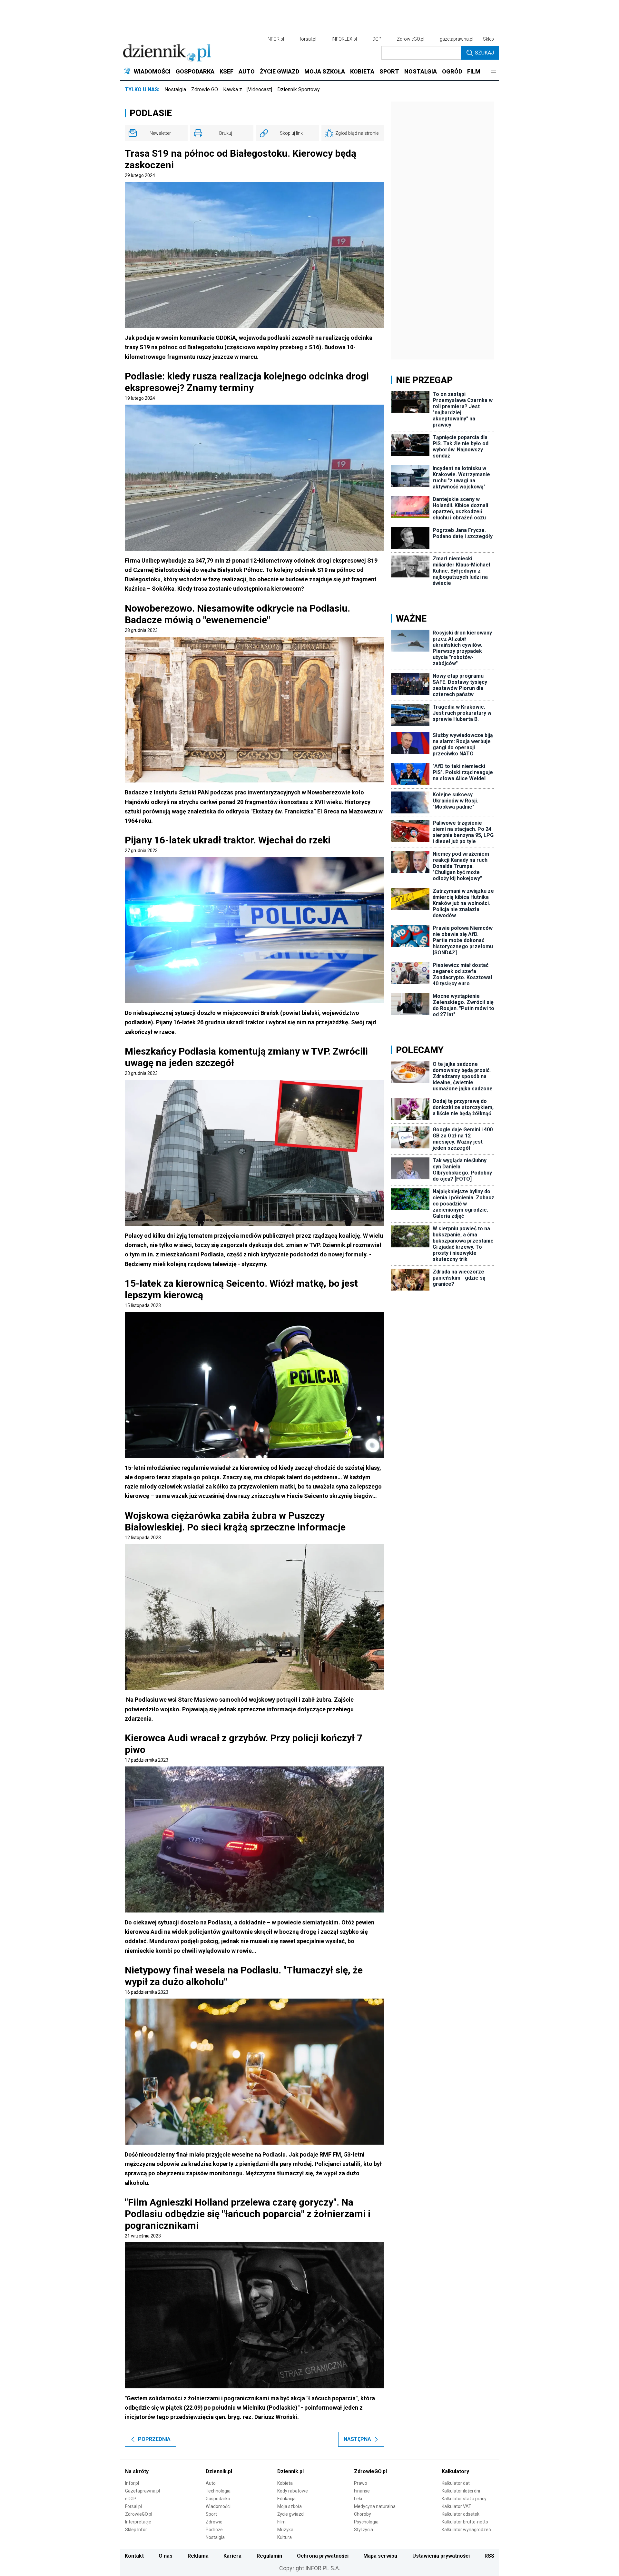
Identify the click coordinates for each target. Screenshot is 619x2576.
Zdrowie (214, 2522)
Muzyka (285, 2530)
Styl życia (364, 2530)
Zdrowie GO (205, 89)
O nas (166, 2556)
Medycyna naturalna (375, 2506)
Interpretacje (138, 2522)
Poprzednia (154, 2439)
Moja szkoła (290, 2506)
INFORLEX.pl (344, 39)
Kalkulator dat (456, 2483)
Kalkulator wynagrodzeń (466, 2530)
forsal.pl (308, 39)
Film (281, 2522)
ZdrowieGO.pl (411, 39)
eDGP (131, 2499)
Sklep (488, 39)
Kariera (232, 2556)
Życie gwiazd (290, 2514)
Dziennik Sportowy (299, 89)
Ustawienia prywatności (441, 2556)
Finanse (362, 2491)
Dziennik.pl (219, 2471)
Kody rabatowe (293, 2491)
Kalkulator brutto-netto (465, 2522)
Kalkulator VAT (457, 2506)
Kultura (285, 2537)
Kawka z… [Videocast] (248, 89)
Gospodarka (218, 2499)
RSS (489, 2556)
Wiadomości (218, 2506)
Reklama (198, 2556)
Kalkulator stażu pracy (464, 2499)
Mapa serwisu (380, 2556)
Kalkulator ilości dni (461, 2491)
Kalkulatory (455, 2471)
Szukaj (484, 53)
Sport (211, 2514)
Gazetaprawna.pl (142, 2491)
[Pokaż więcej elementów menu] (493, 72)
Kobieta (285, 2483)
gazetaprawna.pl (457, 39)
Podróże (214, 2530)
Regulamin (269, 2556)
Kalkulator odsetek (461, 2514)
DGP (377, 39)
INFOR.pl (275, 39)
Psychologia (366, 2522)
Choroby (363, 2514)
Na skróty (137, 2471)
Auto (211, 2483)
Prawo (361, 2483)
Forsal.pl (133, 2506)
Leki (358, 2499)
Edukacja (286, 2499)
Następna (357, 2439)
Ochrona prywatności (323, 2556)
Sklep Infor (136, 2530)
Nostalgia (175, 89)
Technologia (218, 2491)
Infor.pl (132, 2483)
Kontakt (134, 2556)
